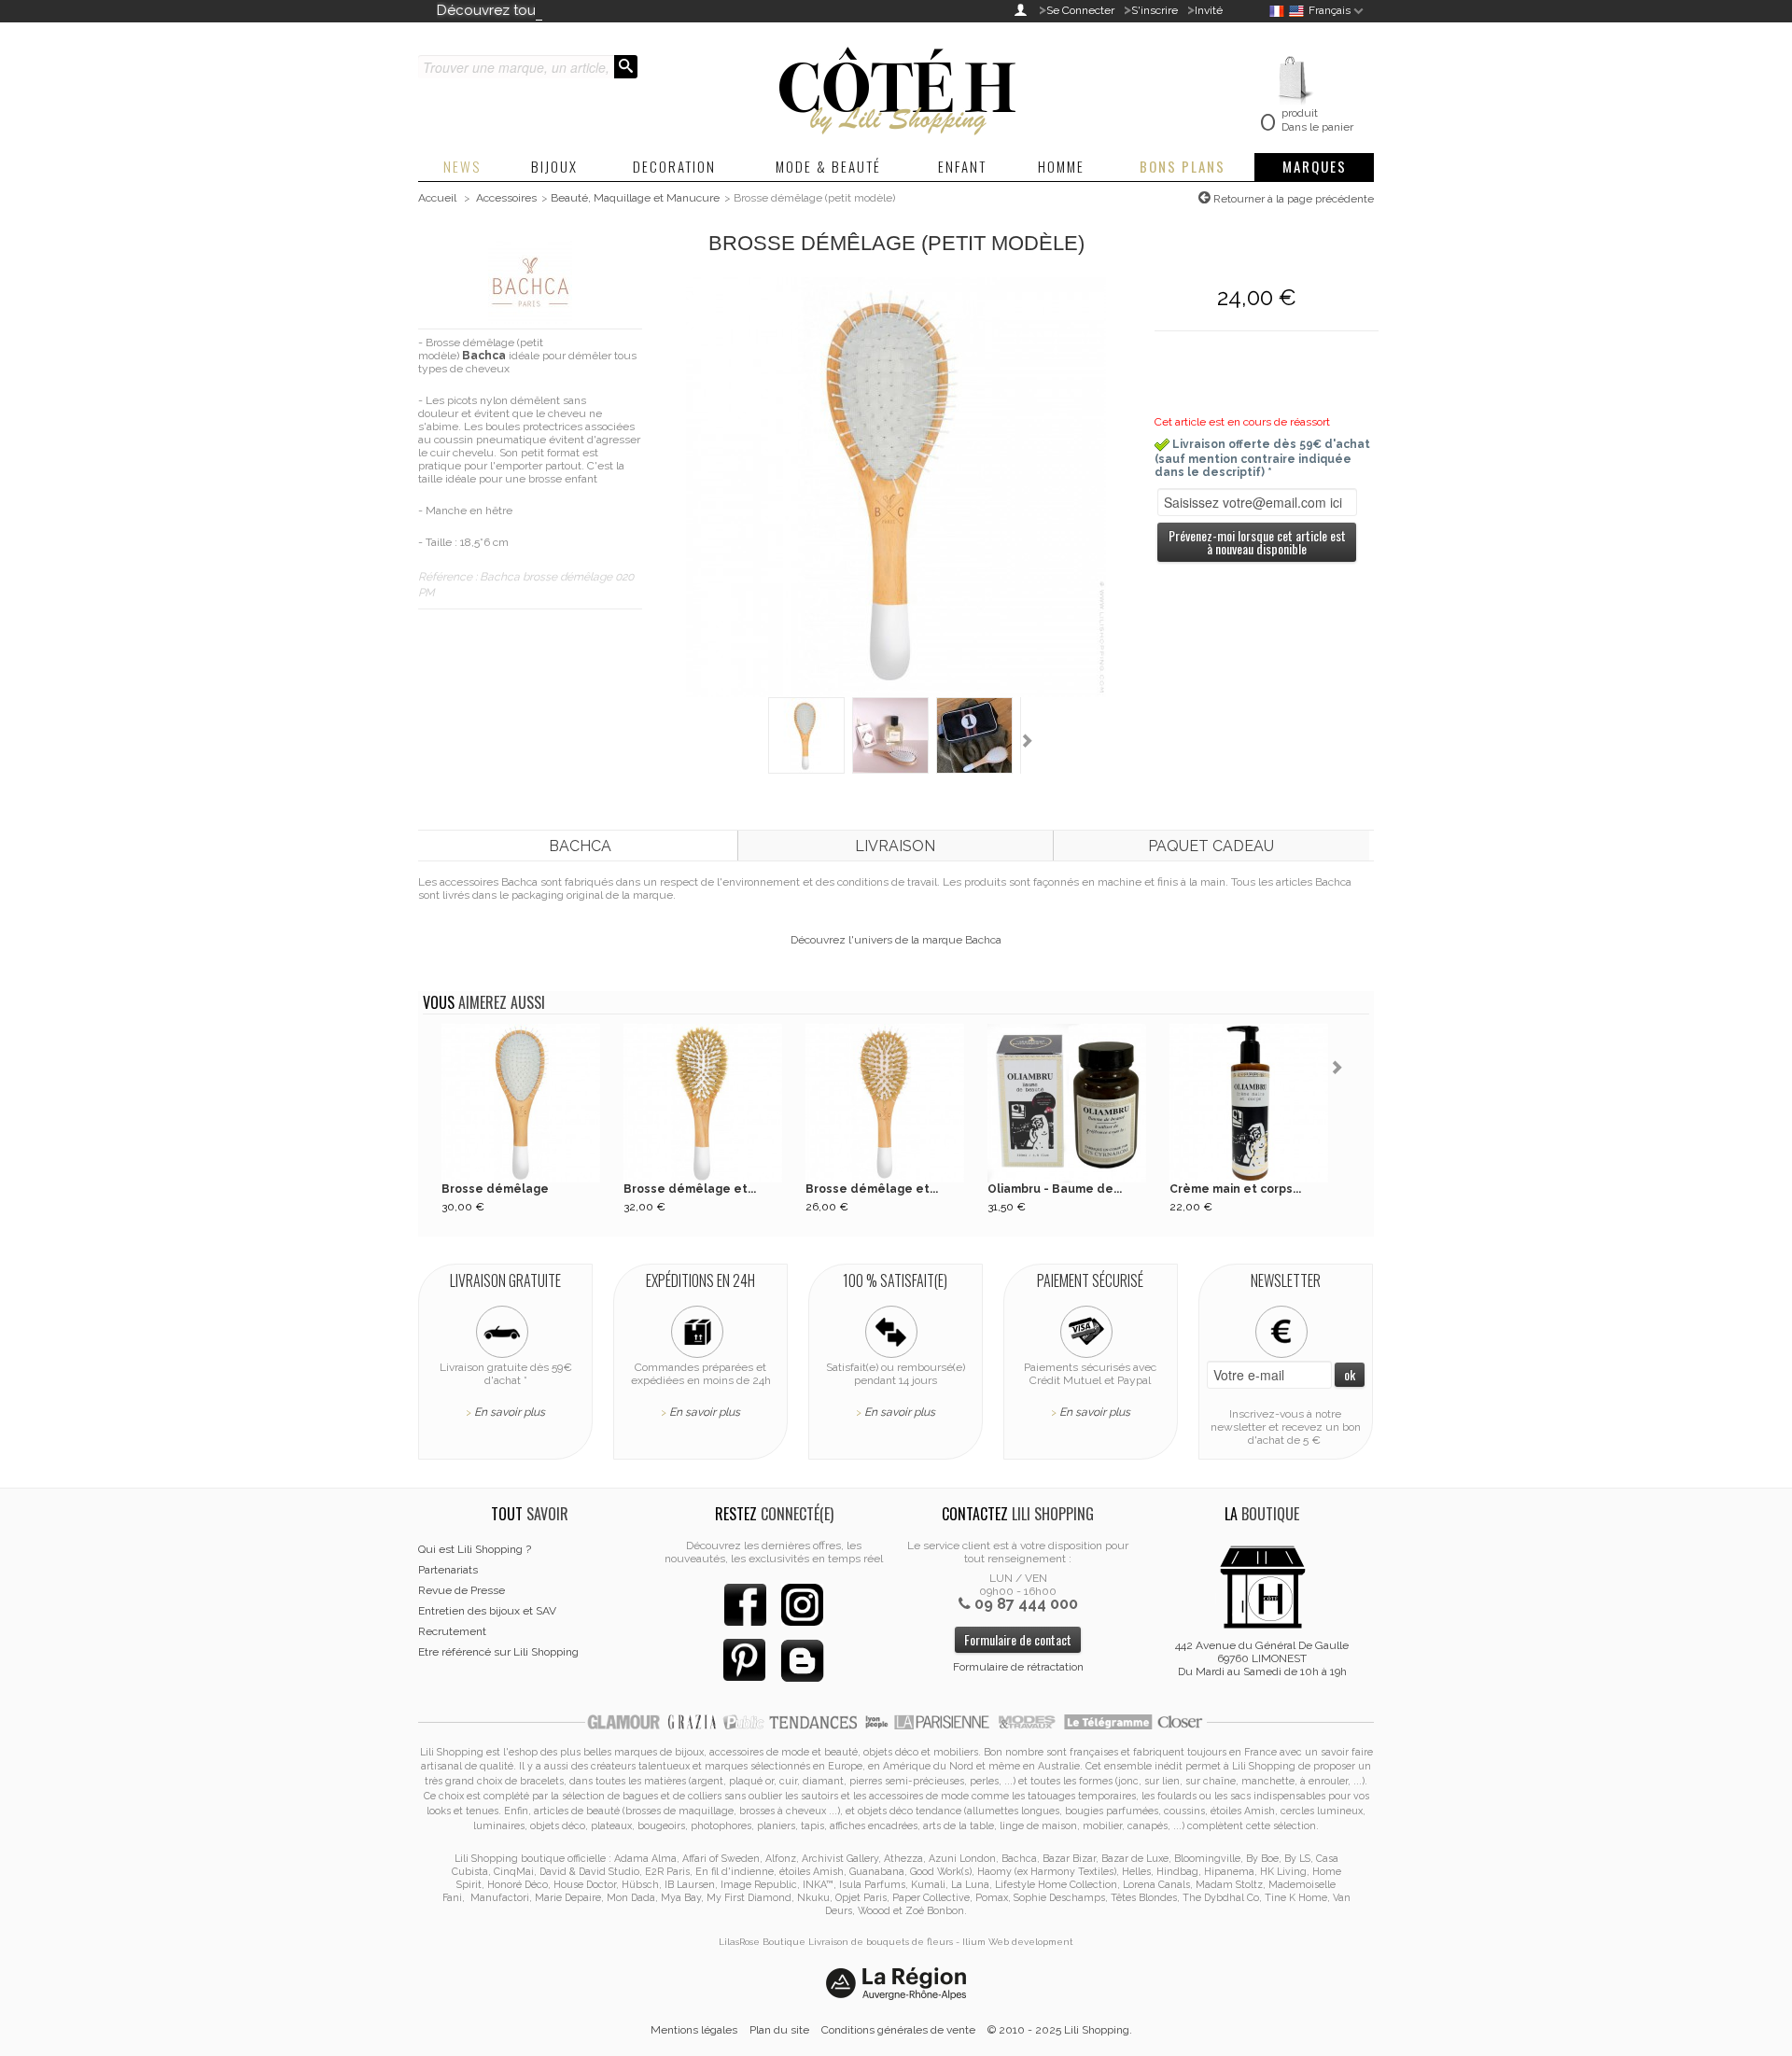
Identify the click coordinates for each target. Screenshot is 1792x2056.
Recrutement (452, 1631)
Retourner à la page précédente (1292, 199)
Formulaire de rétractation (1018, 1667)
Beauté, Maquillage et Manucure (635, 198)
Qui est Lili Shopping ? (475, 1549)
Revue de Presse (462, 1590)
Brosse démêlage (495, 1189)
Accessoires (506, 198)
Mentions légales (694, 2030)
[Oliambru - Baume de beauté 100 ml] (1067, 1103)
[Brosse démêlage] (521, 1103)
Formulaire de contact (1018, 1639)
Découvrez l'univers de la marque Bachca (896, 940)
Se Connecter (1080, 10)
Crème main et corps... (1235, 1189)
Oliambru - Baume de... (1055, 1189)
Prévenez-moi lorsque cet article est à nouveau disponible (1257, 542)
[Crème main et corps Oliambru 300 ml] (1249, 1103)
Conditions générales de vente (898, 2030)
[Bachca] (530, 281)
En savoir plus (510, 1412)
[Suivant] (1340, 1070)
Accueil (437, 198)
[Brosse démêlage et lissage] (703, 1103)
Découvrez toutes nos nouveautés (551, 10)
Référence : (449, 577)
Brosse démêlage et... (690, 1189)
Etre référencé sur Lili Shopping (498, 1652)
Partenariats (448, 1570)
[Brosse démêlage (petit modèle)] (896, 486)
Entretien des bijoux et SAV (487, 1611)
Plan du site (779, 2030)
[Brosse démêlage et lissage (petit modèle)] (885, 1103)
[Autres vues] (755, 742)
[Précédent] (432, 1070)
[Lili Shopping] (896, 86)
